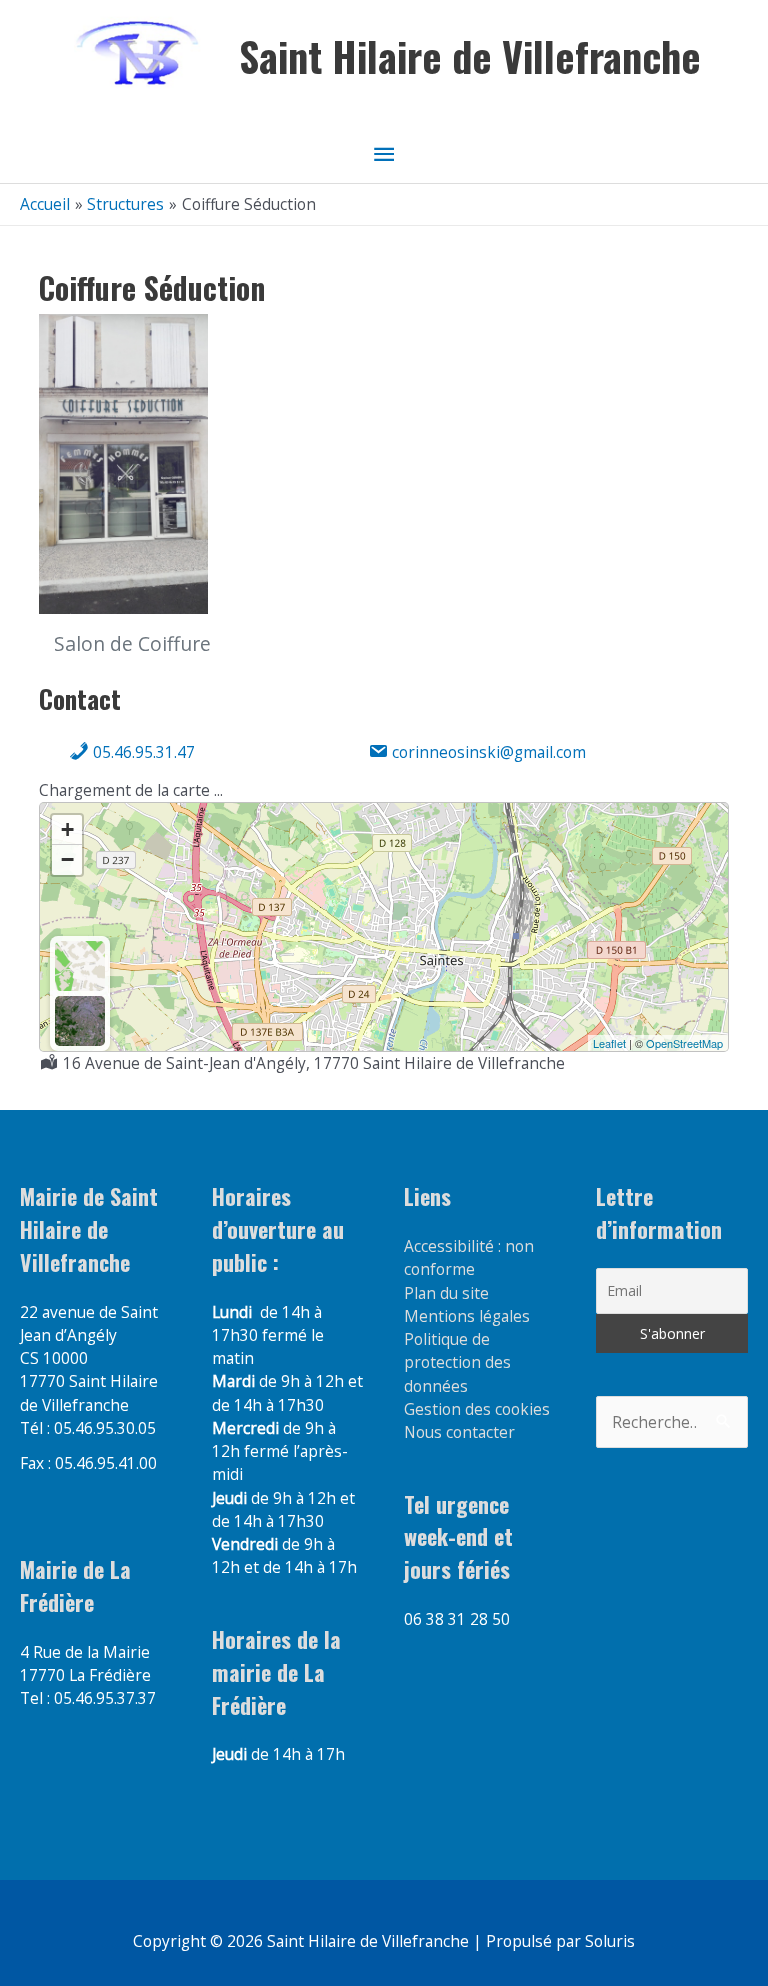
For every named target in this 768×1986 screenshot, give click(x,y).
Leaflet (609, 1043)
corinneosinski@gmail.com (487, 752)
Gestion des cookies (477, 1409)
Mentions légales (467, 1316)
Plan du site (446, 1293)
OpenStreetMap (684, 1043)
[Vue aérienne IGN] (80, 1021)
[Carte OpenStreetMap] (80, 966)
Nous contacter (459, 1432)
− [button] (67, 859)
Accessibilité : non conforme (469, 1257)
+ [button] (67, 829)
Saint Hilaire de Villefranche (470, 56)
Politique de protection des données (457, 1362)
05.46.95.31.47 (142, 752)
